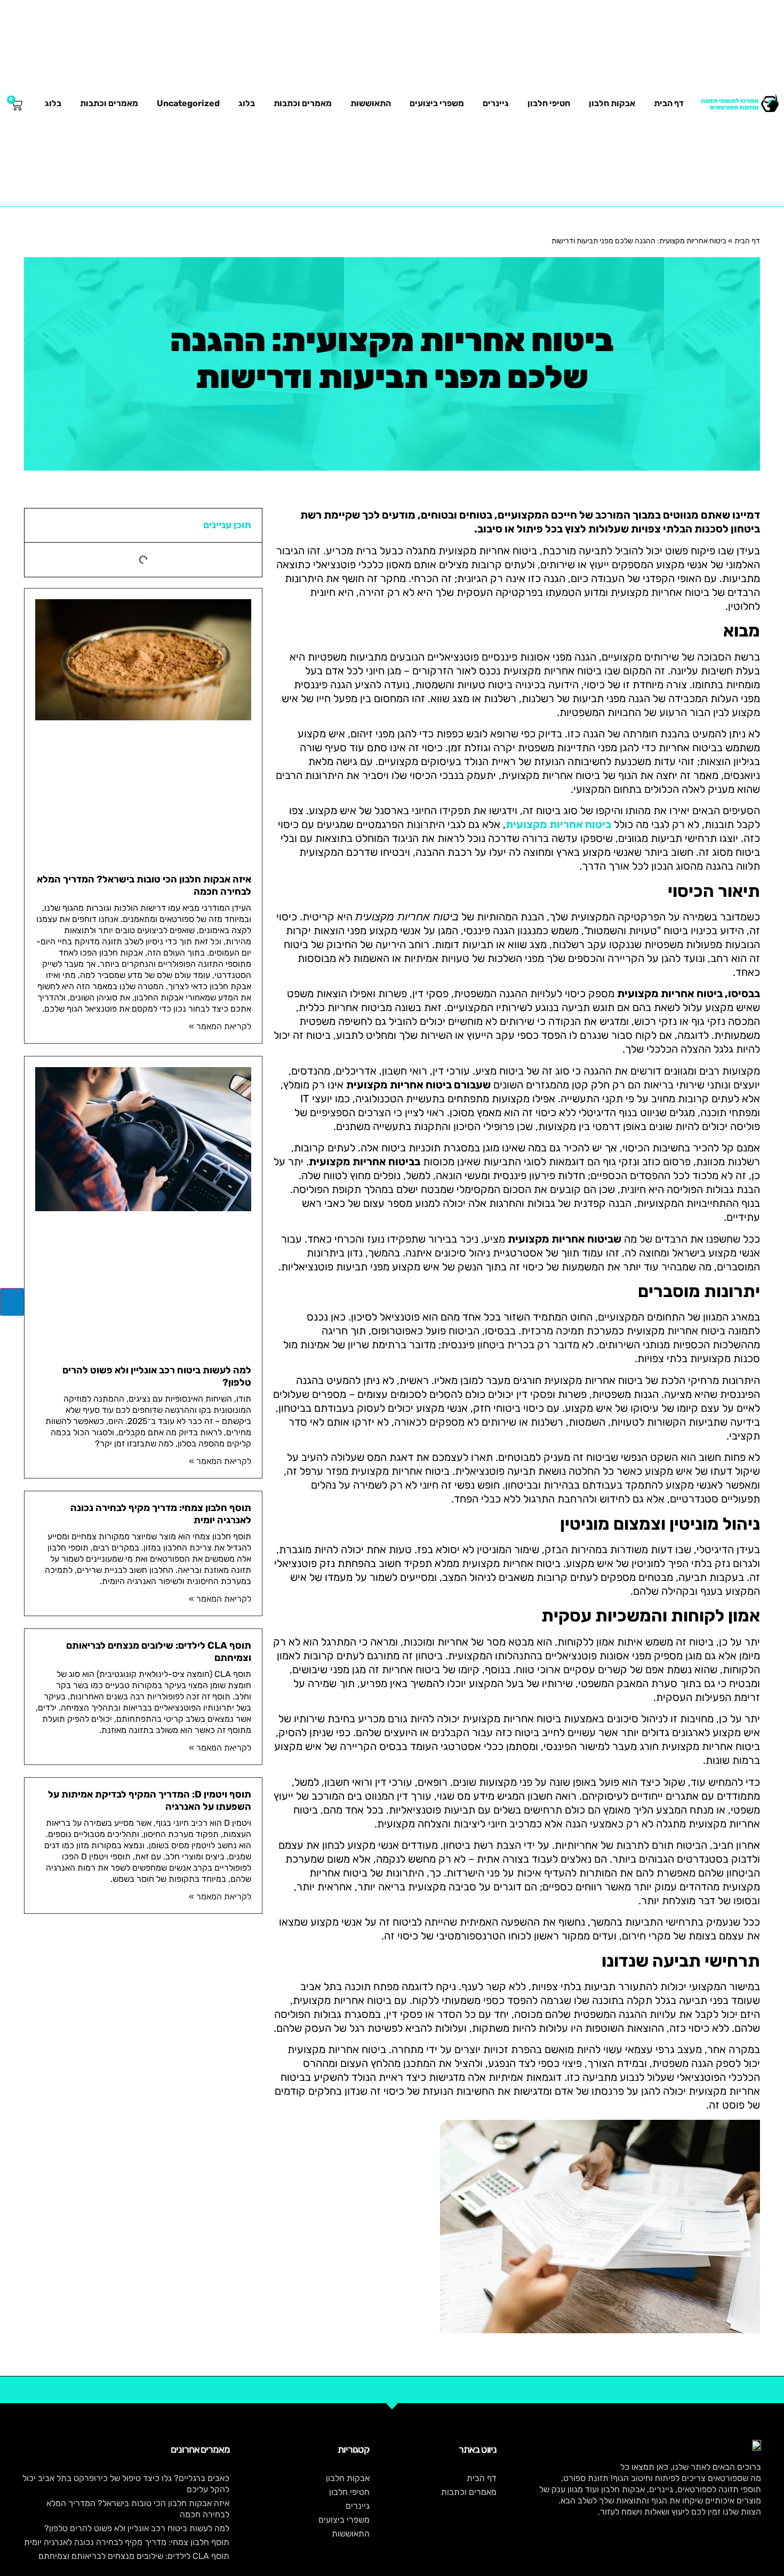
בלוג (247, 103)
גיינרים (496, 103)
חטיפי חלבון (549, 103)
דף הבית (669, 103)
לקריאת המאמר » (220, 1026)
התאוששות (371, 103)
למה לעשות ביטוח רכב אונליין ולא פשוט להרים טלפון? (137, 2528)
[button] (39, 526)
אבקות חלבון (612, 103)
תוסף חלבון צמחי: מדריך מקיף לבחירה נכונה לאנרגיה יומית (127, 2542)
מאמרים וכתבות (303, 103)
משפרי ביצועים (437, 103)
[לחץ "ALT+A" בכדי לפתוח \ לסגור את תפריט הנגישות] (12, 1302)
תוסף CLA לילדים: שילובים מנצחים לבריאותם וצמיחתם (134, 2556)
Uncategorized (188, 103)
